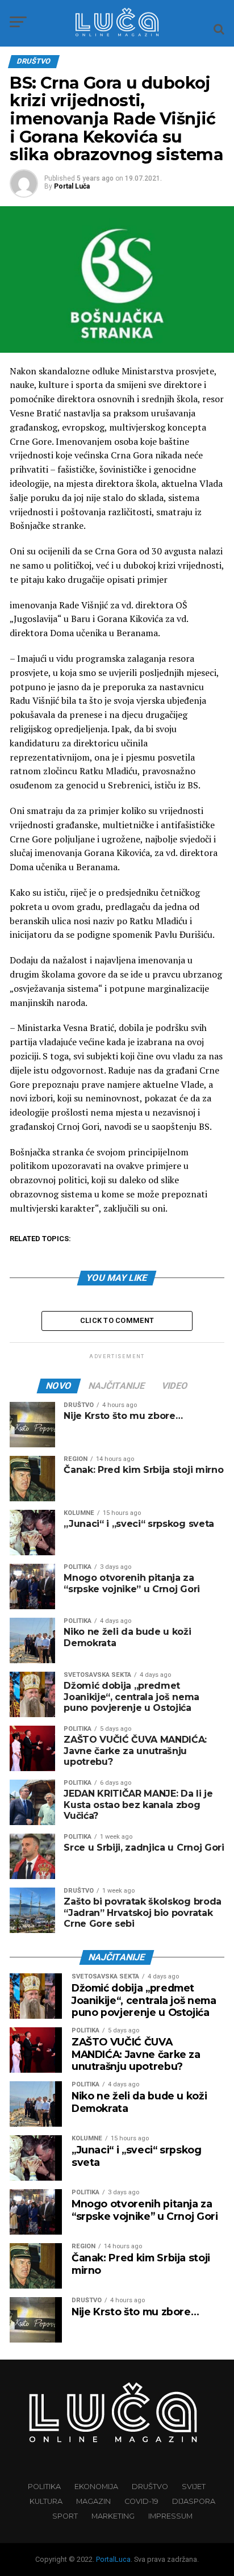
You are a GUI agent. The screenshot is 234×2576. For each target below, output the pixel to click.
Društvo (150, 2487)
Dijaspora (194, 2501)
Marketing (113, 2516)
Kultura (46, 2501)
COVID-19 (141, 2501)
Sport (65, 2516)
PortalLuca (113, 2559)
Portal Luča (72, 186)
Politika (44, 2487)
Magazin (93, 2501)
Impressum (170, 2516)
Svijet (194, 2487)
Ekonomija (96, 2487)
